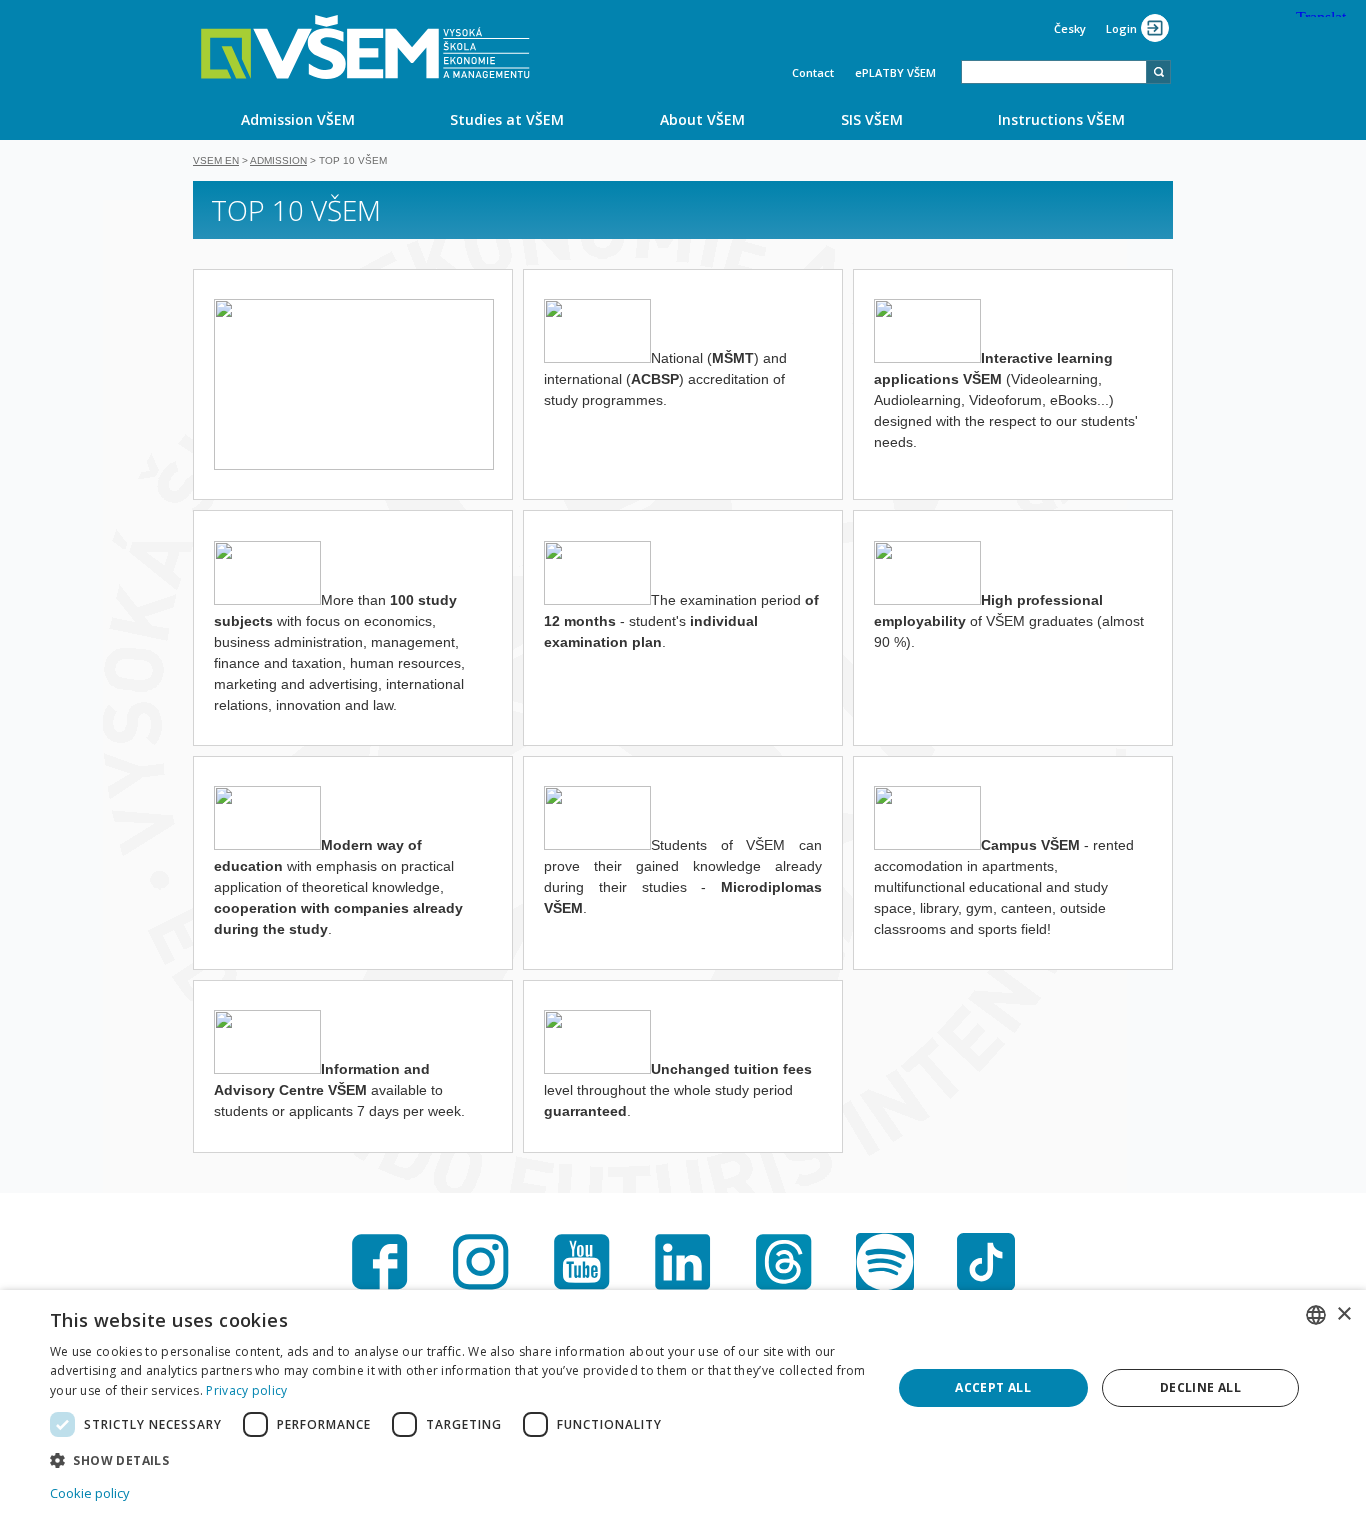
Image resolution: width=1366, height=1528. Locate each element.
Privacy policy (246, 1390)
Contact (813, 72)
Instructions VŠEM (1061, 119)
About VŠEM (702, 119)
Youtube (582, 1262)
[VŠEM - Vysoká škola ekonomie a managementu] (365, 47)
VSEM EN (216, 160)
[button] (458, 1459)
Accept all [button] (993, 1387)
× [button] (1343, 1314)
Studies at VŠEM (507, 119)
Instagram (481, 1262)
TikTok (986, 1262)
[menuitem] (298, 119)
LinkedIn (683, 1262)
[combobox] (1054, 72)
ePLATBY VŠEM (895, 72)
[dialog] (683, 1409)
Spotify (885, 1262)
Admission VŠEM (298, 119)
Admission (278, 160)
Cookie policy (90, 1493)
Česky (1070, 28)
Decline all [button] (1200, 1387)
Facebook (380, 1262)
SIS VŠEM (872, 119)
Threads (784, 1262)
